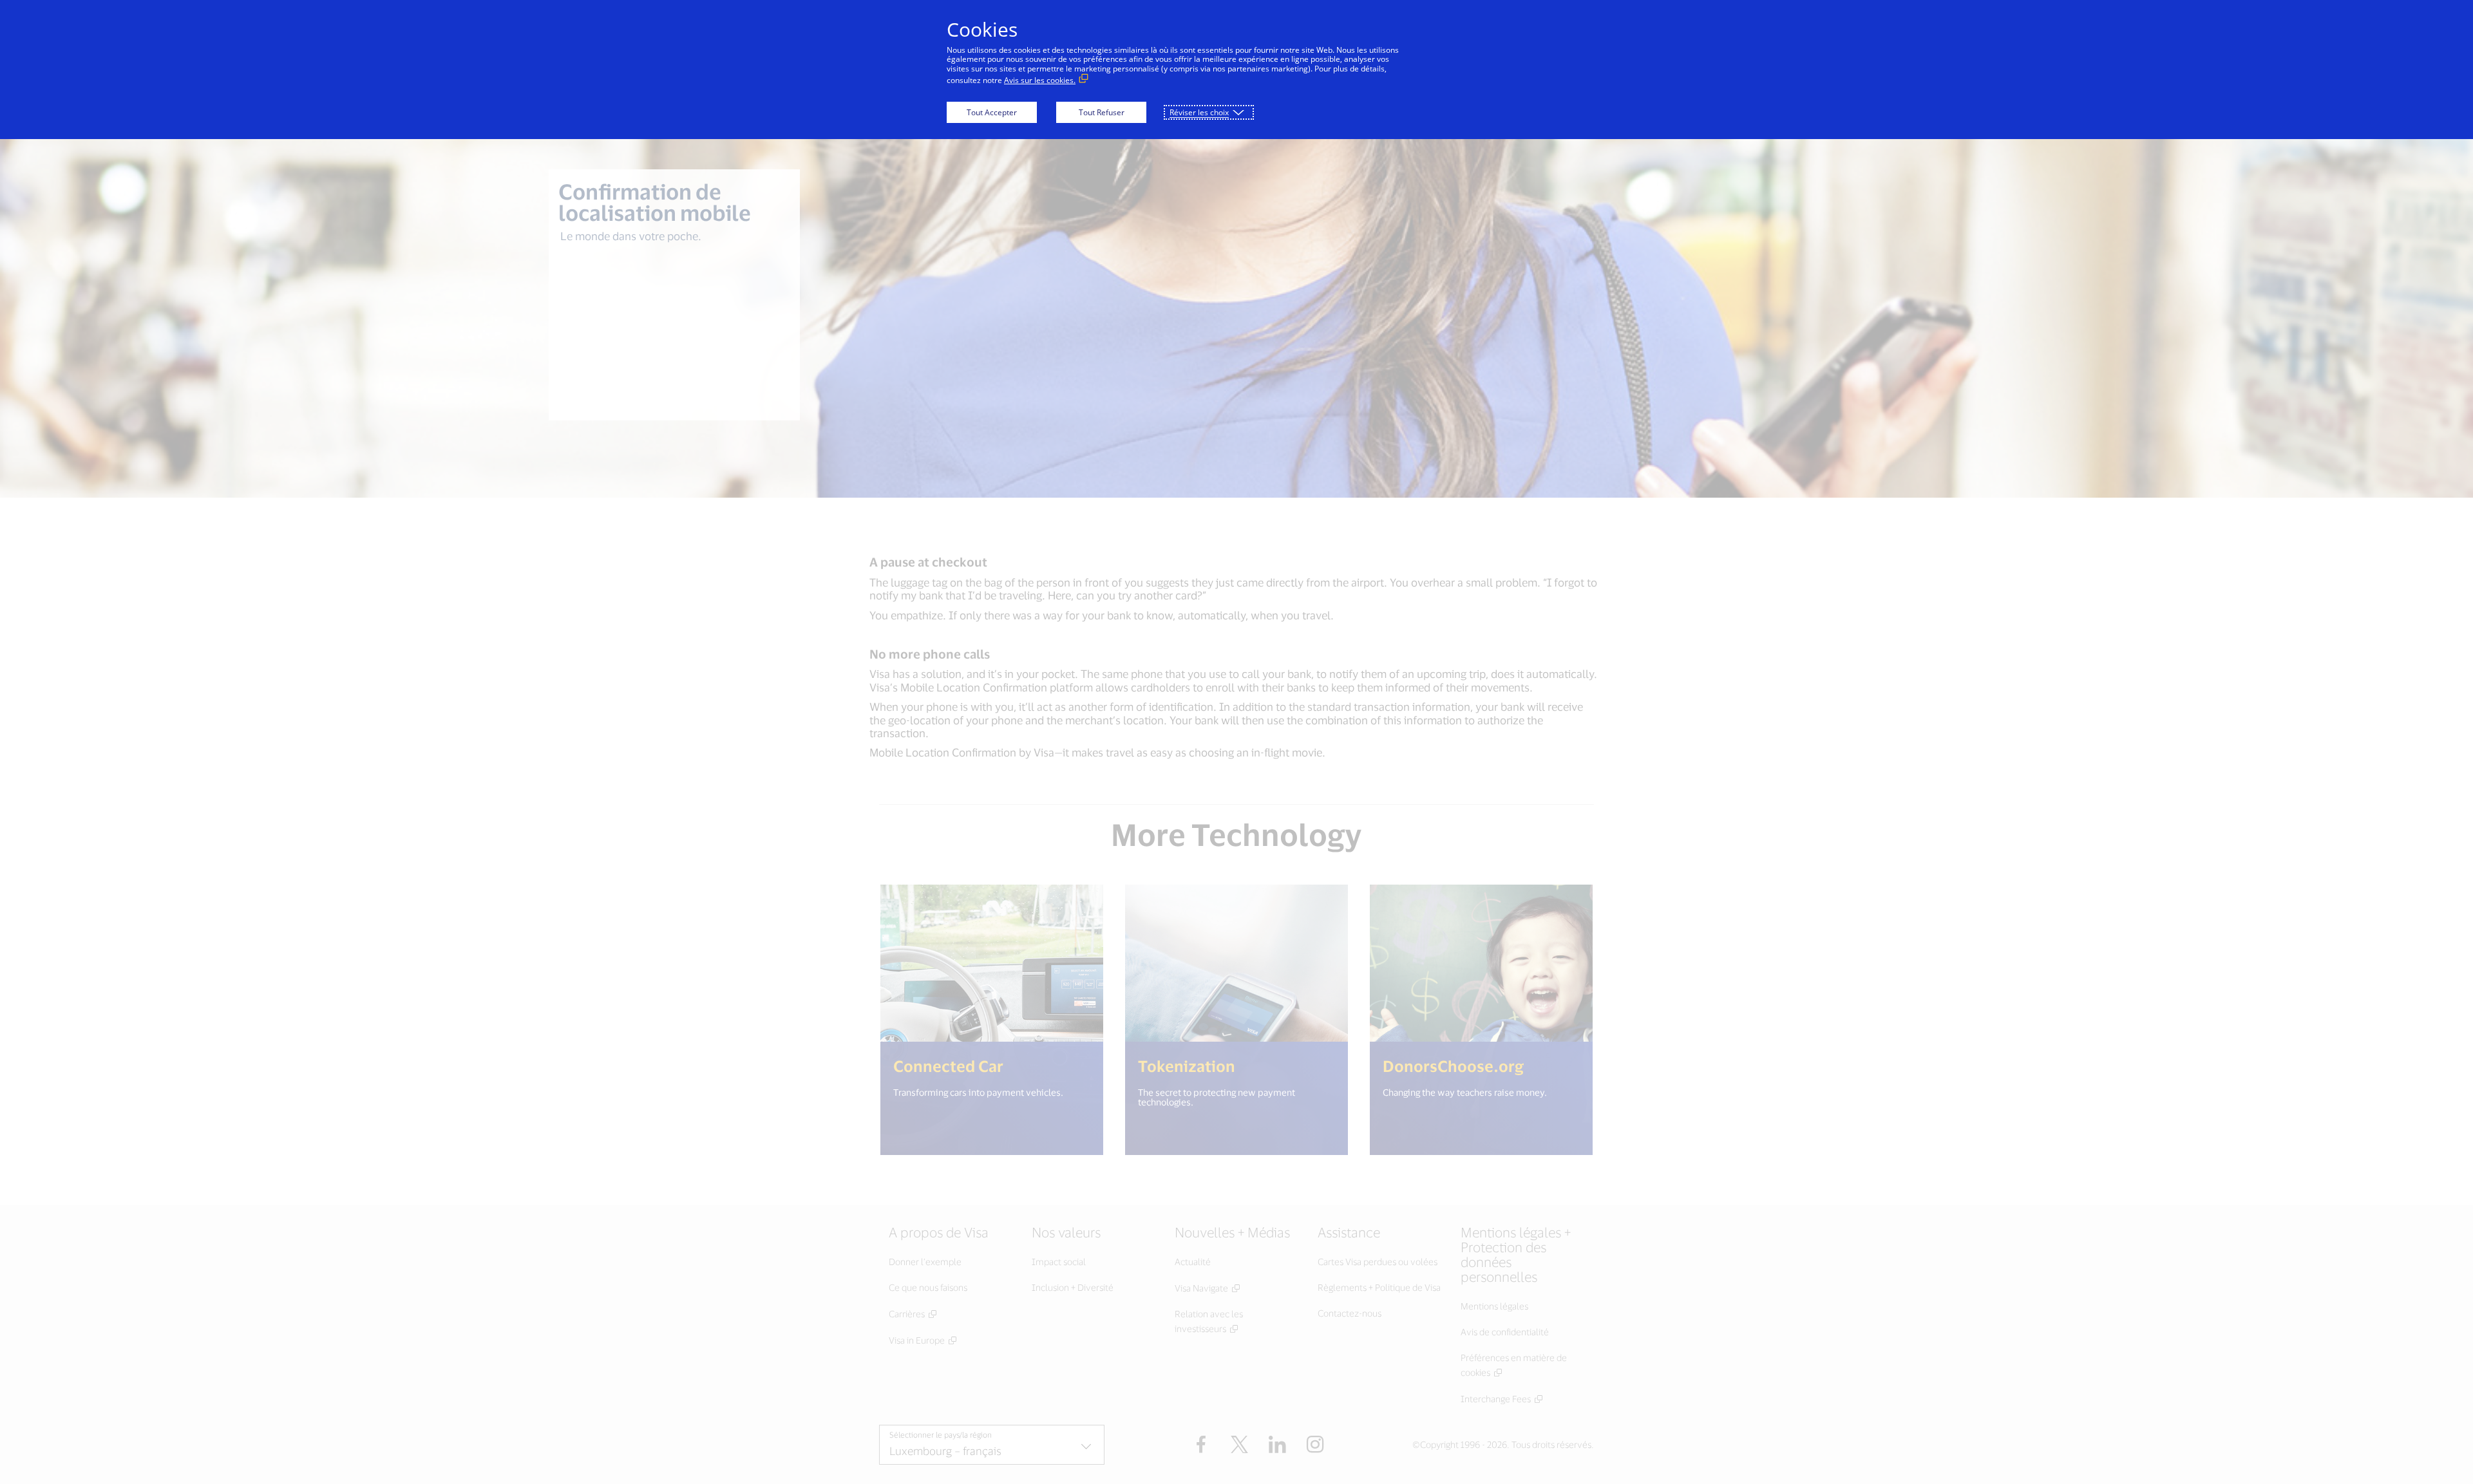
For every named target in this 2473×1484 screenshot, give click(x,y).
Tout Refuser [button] (1102, 112)
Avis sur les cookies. (1040, 80)
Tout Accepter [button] (992, 112)
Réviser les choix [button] (1199, 112)
